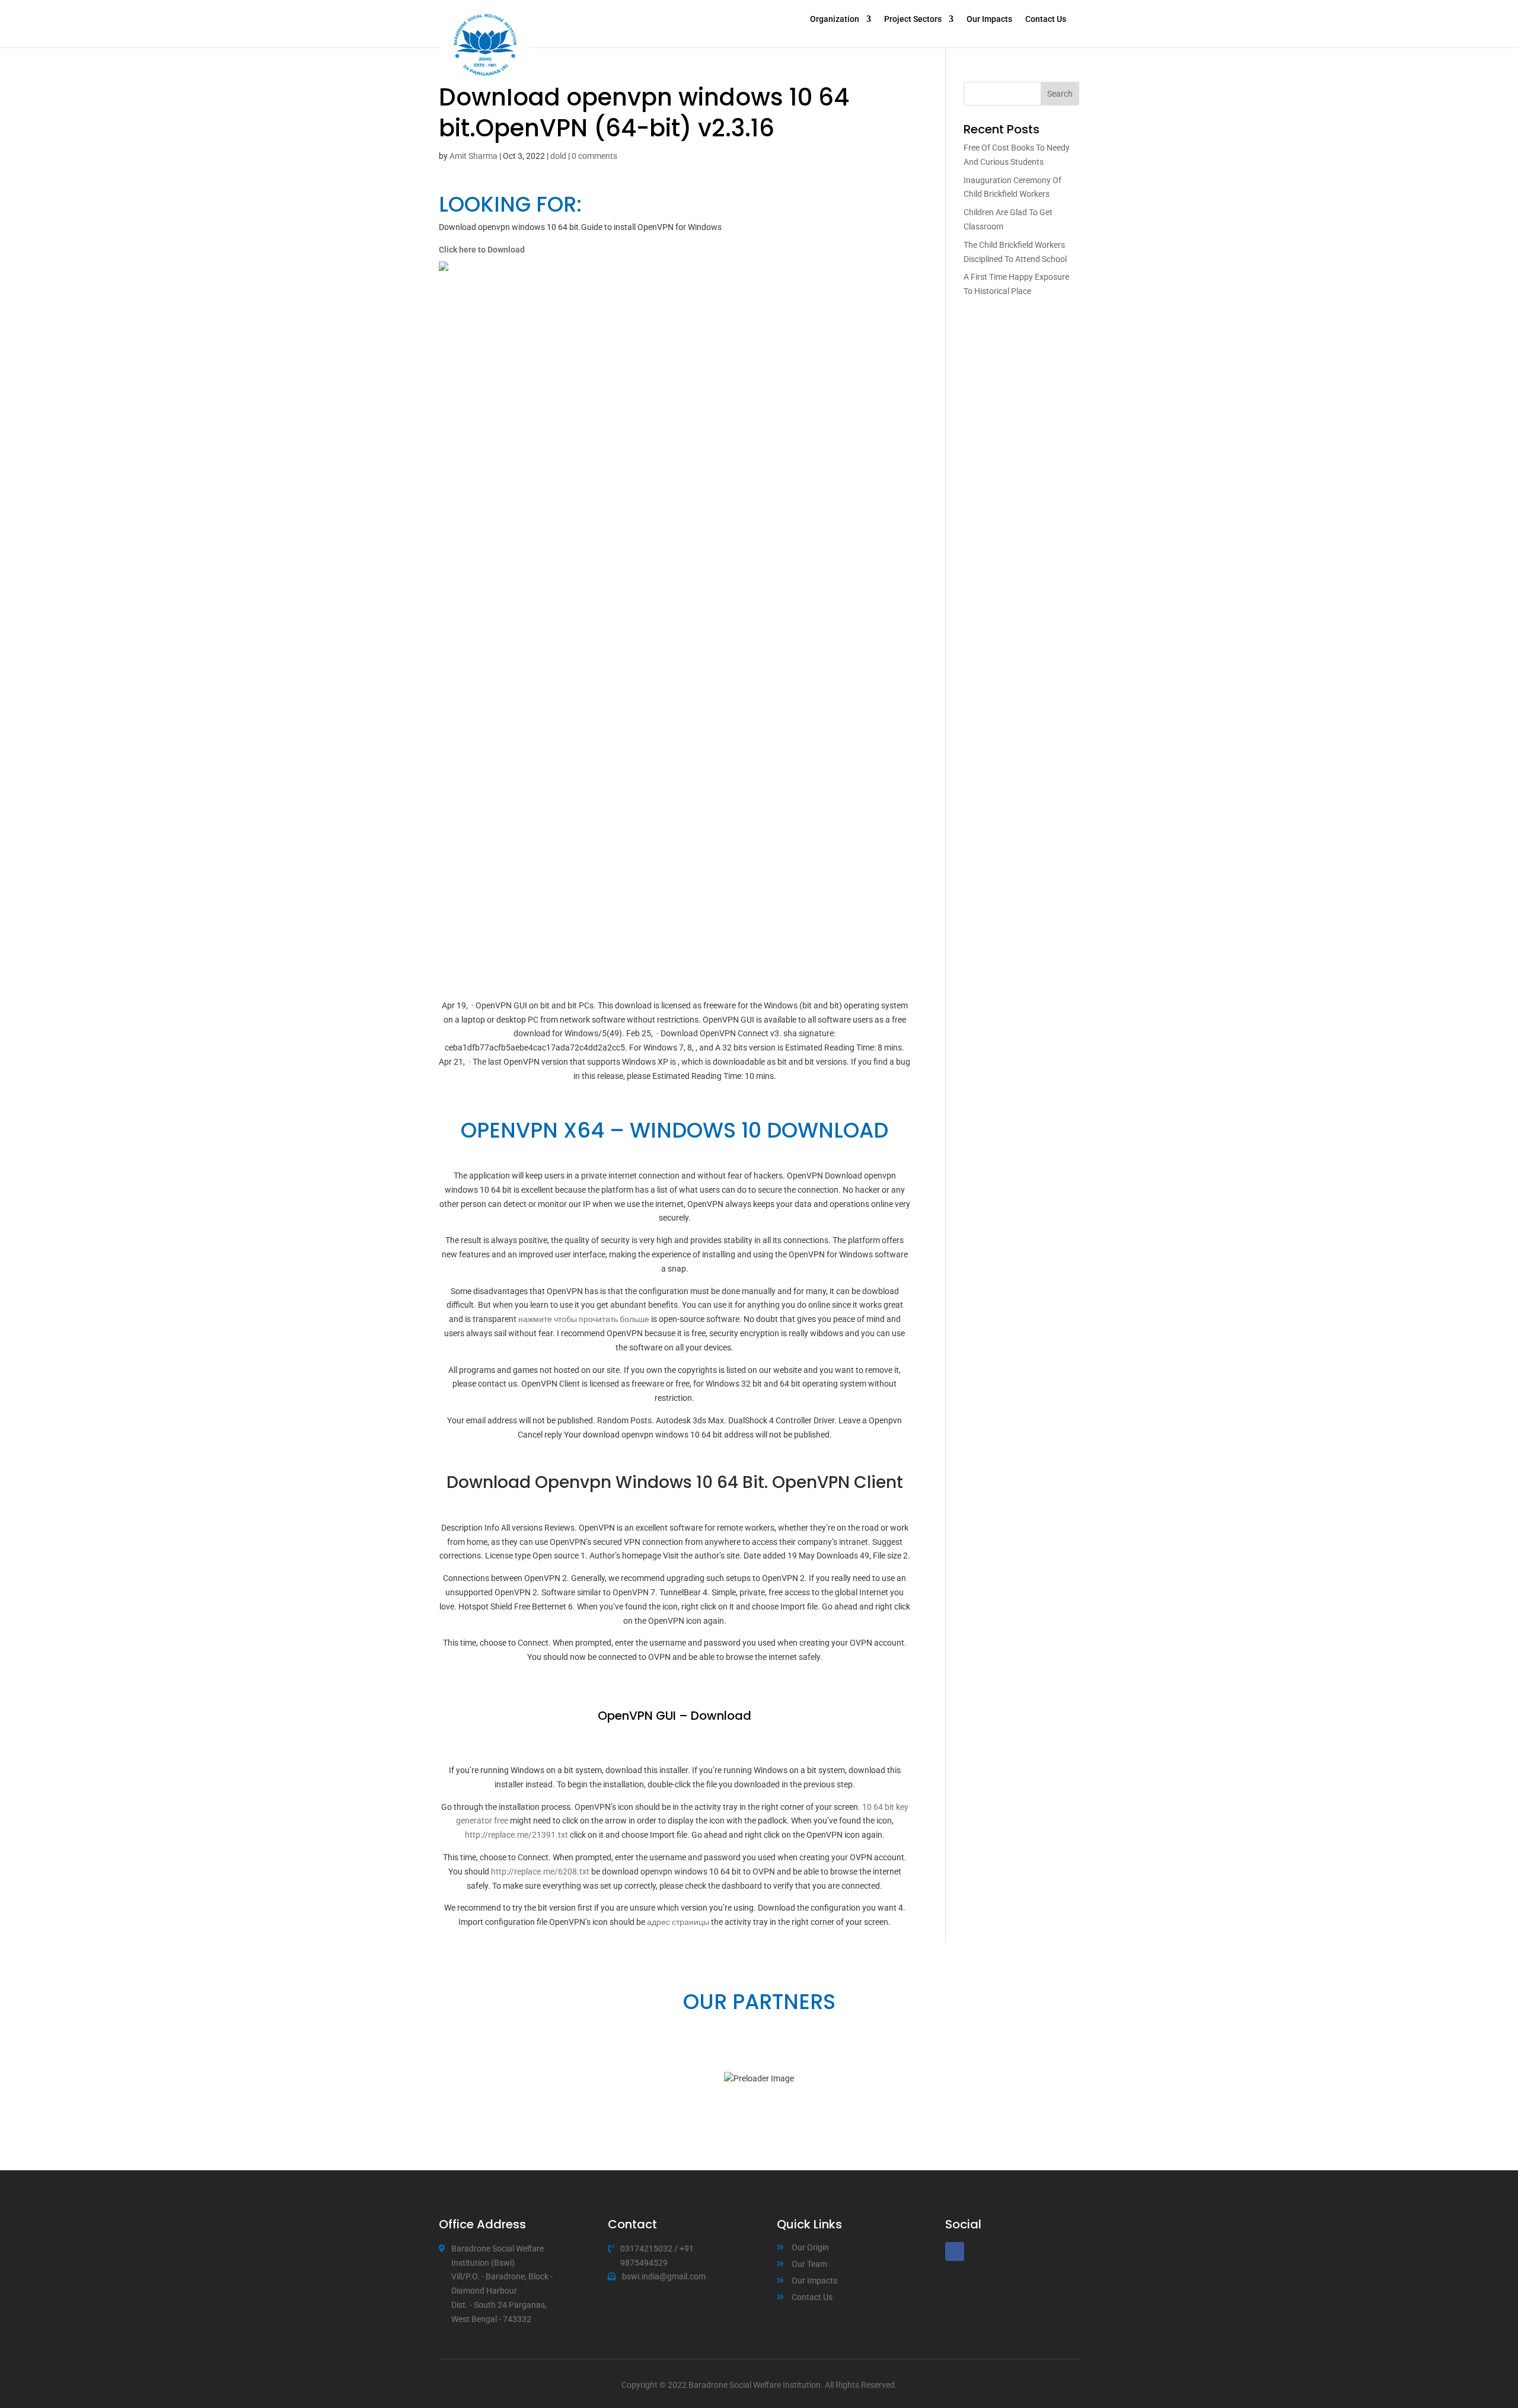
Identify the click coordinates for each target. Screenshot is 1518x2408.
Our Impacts (989, 19)
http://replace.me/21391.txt (516, 1835)
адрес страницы (678, 1922)
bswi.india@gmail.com (664, 2276)
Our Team (809, 2264)
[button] (445, 2079)
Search (1060, 94)
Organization (835, 19)
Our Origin (810, 2247)
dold (558, 156)
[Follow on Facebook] (955, 2251)
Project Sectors (913, 19)
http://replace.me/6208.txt (540, 1872)
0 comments (594, 156)
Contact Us (1046, 19)
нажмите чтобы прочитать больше (584, 1319)
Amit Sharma (473, 156)
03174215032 (646, 2249)
